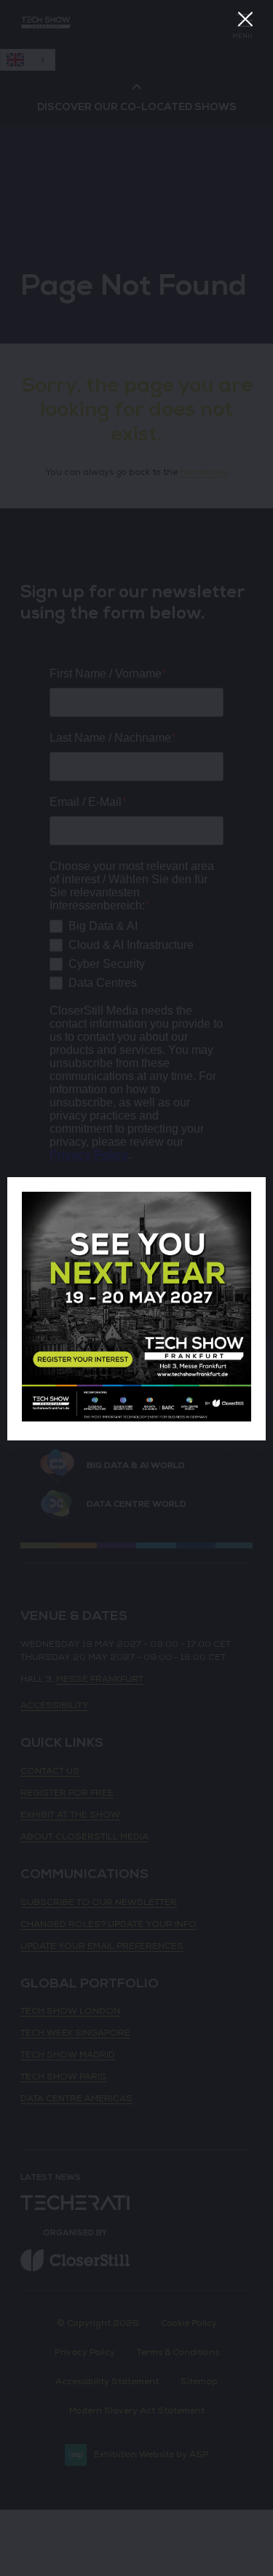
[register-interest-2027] (136, 1419)
